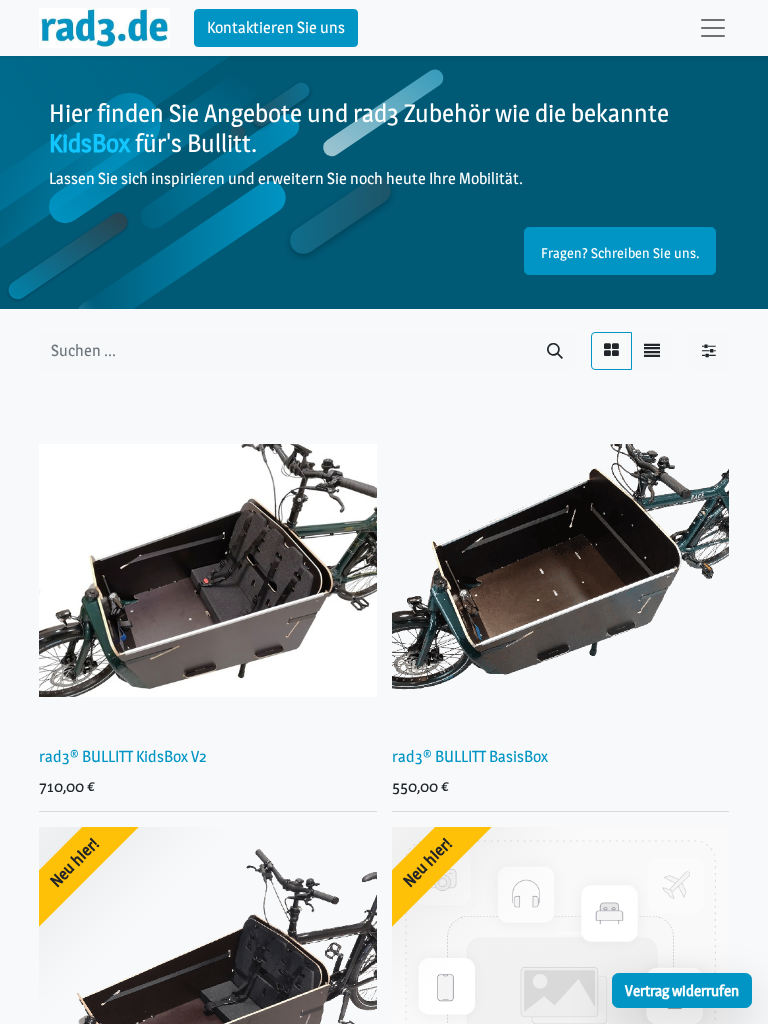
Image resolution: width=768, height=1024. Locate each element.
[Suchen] (555, 351)
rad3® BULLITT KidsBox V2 (122, 756)
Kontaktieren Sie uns (276, 27)
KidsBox (89, 142)
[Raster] (611, 351)
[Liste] (652, 351)
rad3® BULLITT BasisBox (470, 756)
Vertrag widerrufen (682, 990)
